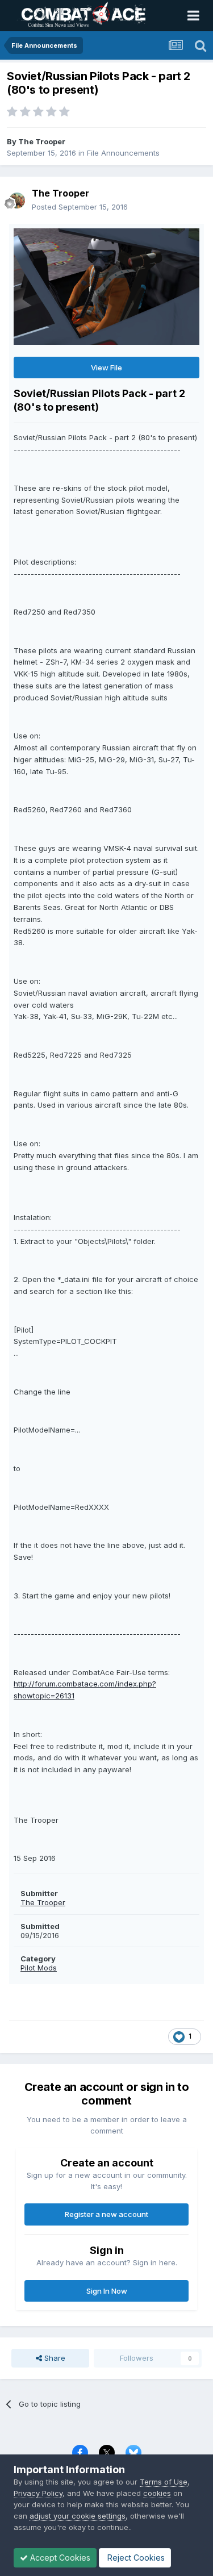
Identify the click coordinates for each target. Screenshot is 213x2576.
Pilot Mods (39, 1968)
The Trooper (42, 141)
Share (54, 2358)
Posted (80, 207)
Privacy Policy (38, 2493)
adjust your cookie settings (78, 2516)
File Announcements (123, 153)
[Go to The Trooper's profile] (17, 201)
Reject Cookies (135, 2558)
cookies (157, 2493)
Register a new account (106, 2214)
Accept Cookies (59, 2558)
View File (106, 368)
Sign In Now (107, 2291)
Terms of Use (164, 2482)
